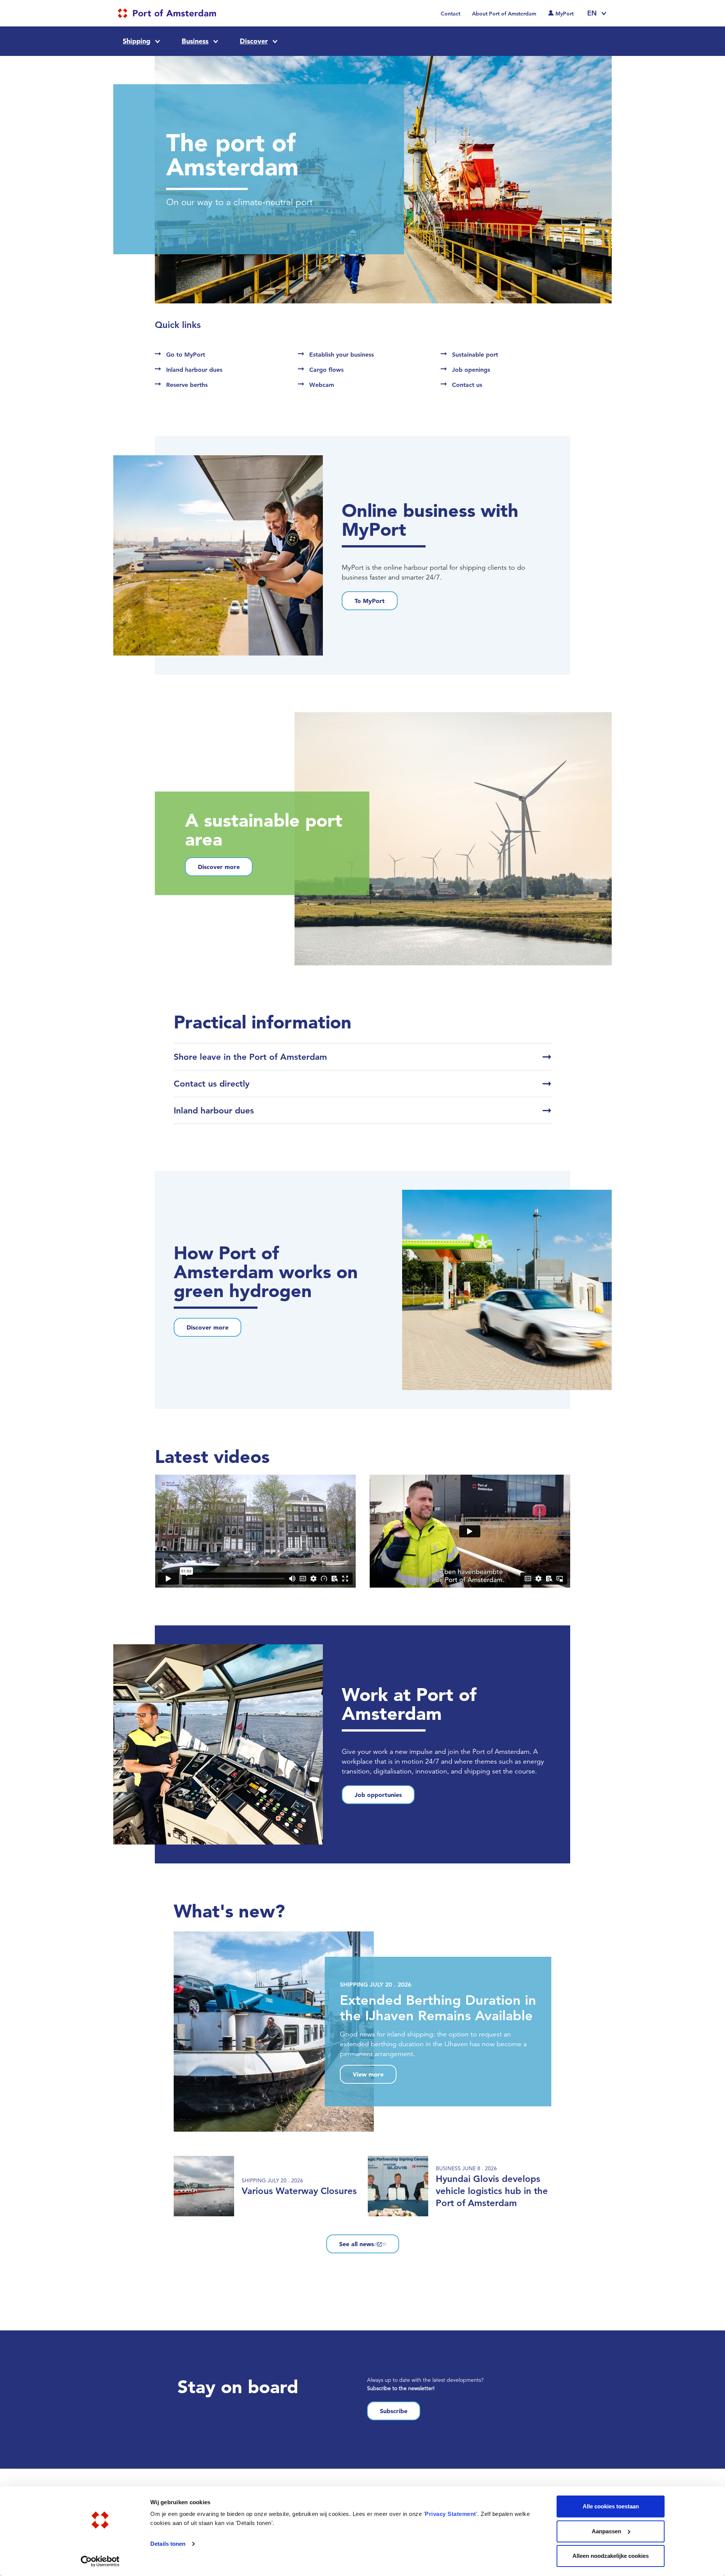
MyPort (565, 14)
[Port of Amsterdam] (167, 13)
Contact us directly (212, 1084)
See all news (356, 2244)
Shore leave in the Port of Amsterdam (250, 1057)
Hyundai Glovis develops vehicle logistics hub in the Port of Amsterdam (492, 2191)
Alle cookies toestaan (611, 2506)
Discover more (219, 867)
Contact (450, 14)
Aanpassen (606, 2531)
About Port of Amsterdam (504, 14)
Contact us (467, 385)
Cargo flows (326, 370)
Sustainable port (475, 355)
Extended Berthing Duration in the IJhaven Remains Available (438, 2008)
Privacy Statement (450, 2514)
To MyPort (370, 601)
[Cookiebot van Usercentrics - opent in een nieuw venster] (100, 2561)
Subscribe (394, 2411)
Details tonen (168, 2544)
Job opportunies (378, 1795)
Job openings (471, 370)
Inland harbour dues (194, 370)
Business (195, 41)
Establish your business (342, 355)
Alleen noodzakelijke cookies (611, 2556)
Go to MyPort (186, 355)
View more (368, 2074)
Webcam (322, 385)
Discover (254, 41)
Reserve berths (187, 385)
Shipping (137, 41)
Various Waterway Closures (299, 2191)
